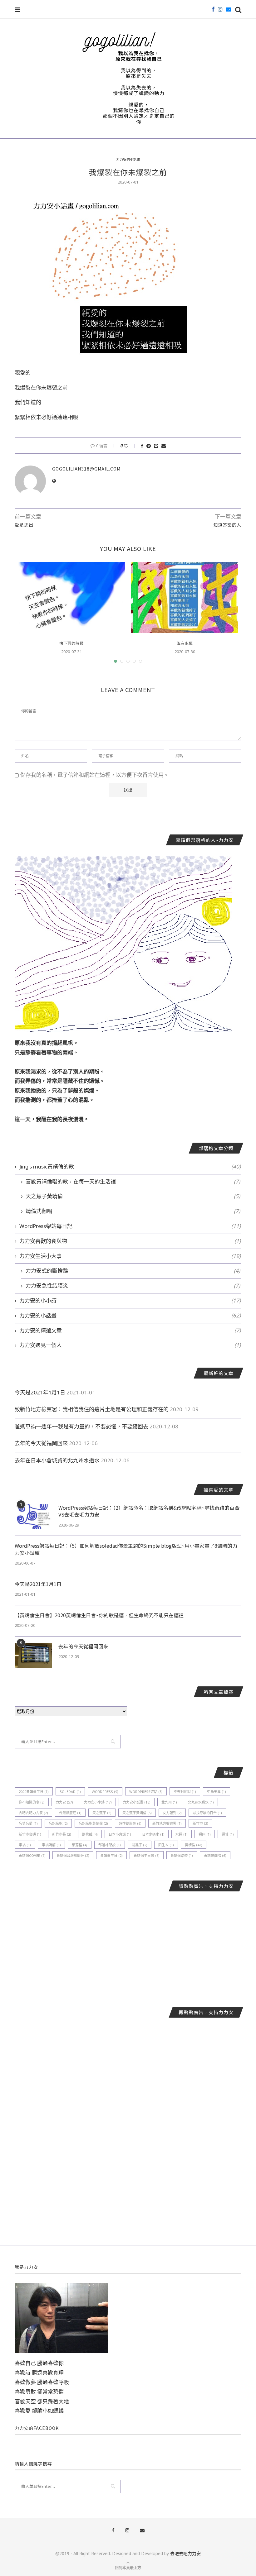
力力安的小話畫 (128, 159)
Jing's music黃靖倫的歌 (130, 1166)
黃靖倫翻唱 (215, 1855)
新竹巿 (200, 1823)
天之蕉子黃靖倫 (133, 1196)
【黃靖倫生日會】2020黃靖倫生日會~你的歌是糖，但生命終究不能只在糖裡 (99, 1615)
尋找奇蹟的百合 (207, 1813)
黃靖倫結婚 (182, 1855)
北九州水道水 (201, 1802)
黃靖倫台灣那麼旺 (73, 1855)
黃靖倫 (194, 1845)
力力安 (64, 1802)
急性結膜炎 (130, 1823)
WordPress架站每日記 (130, 1226)
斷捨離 (90, 1834)
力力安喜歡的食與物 (130, 1241)
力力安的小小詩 (130, 1300)
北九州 (169, 1802)
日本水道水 (153, 1834)
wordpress (105, 1792)
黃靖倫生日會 (147, 1855)
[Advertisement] (128, 1944)
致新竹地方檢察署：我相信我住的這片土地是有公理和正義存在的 (92, 1409)
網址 (228, 1834)
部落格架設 (110, 1845)
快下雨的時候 (71, 643)
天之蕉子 (102, 1813)
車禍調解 (51, 1845)
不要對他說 (185, 1792)
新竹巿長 (62, 1834)
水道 (182, 1834)
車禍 (25, 1845)
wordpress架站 (146, 1792)
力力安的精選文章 (130, 1330)
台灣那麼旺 (70, 1813)
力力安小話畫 (137, 1802)
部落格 (80, 1845)
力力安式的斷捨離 (133, 1271)
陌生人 (166, 1845)
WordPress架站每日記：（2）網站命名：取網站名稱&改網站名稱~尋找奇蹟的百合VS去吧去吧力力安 (149, 1511)
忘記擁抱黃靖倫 (93, 1823)
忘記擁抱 (58, 1823)
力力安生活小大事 (130, 1256)
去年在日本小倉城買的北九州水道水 (57, 1460)
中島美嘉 (217, 1792)
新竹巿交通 (30, 1834)
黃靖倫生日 (111, 1855)
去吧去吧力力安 (33, 1813)
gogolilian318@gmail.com (86, 469)
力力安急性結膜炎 (133, 1286)
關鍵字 (140, 1845)
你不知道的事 (32, 1802)
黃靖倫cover (32, 1855)
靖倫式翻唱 (133, 1211)
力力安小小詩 (98, 1802)
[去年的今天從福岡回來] (33, 1655)
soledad (70, 1792)
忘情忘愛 (28, 1823)
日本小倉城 (120, 1834)
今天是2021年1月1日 (40, 1392)
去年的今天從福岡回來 (41, 1443)
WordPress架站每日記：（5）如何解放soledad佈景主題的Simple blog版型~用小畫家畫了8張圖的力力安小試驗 (126, 1549)
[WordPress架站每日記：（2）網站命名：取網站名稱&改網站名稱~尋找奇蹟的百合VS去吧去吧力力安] (33, 1517)
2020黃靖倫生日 (34, 1792)
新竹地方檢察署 (167, 1823)
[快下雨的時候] (71, 597)
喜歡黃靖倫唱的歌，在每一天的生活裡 (133, 1181)
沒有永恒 (185, 643)
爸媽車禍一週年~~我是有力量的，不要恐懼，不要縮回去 (81, 1426)
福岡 (205, 1834)
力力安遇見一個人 (130, 1345)
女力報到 (172, 1813)
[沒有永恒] (185, 597)
